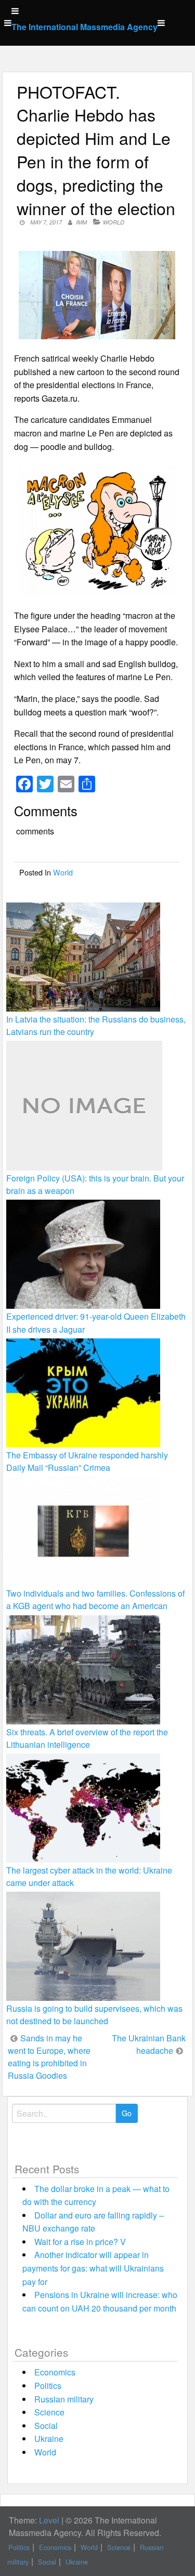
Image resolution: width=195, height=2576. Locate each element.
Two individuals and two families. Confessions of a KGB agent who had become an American (95, 1599)
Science (49, 2412)
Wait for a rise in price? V (80, 2242)
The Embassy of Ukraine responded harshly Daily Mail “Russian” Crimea (87, 1461)
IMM (81, 222)
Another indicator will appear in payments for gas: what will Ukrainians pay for (93, 2268)
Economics (55, 2372)
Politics (48, 2386)
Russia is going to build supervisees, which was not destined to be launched (94, 2015)
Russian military (64, 2399)
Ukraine (49, 2439)
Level (49, 2520)
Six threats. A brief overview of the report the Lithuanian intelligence (87, 1738)
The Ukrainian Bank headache (149, 2044)
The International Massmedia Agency (84, 27)
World (114, 222)
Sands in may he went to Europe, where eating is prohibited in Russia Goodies (49, 2057)
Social (46, 2426)
